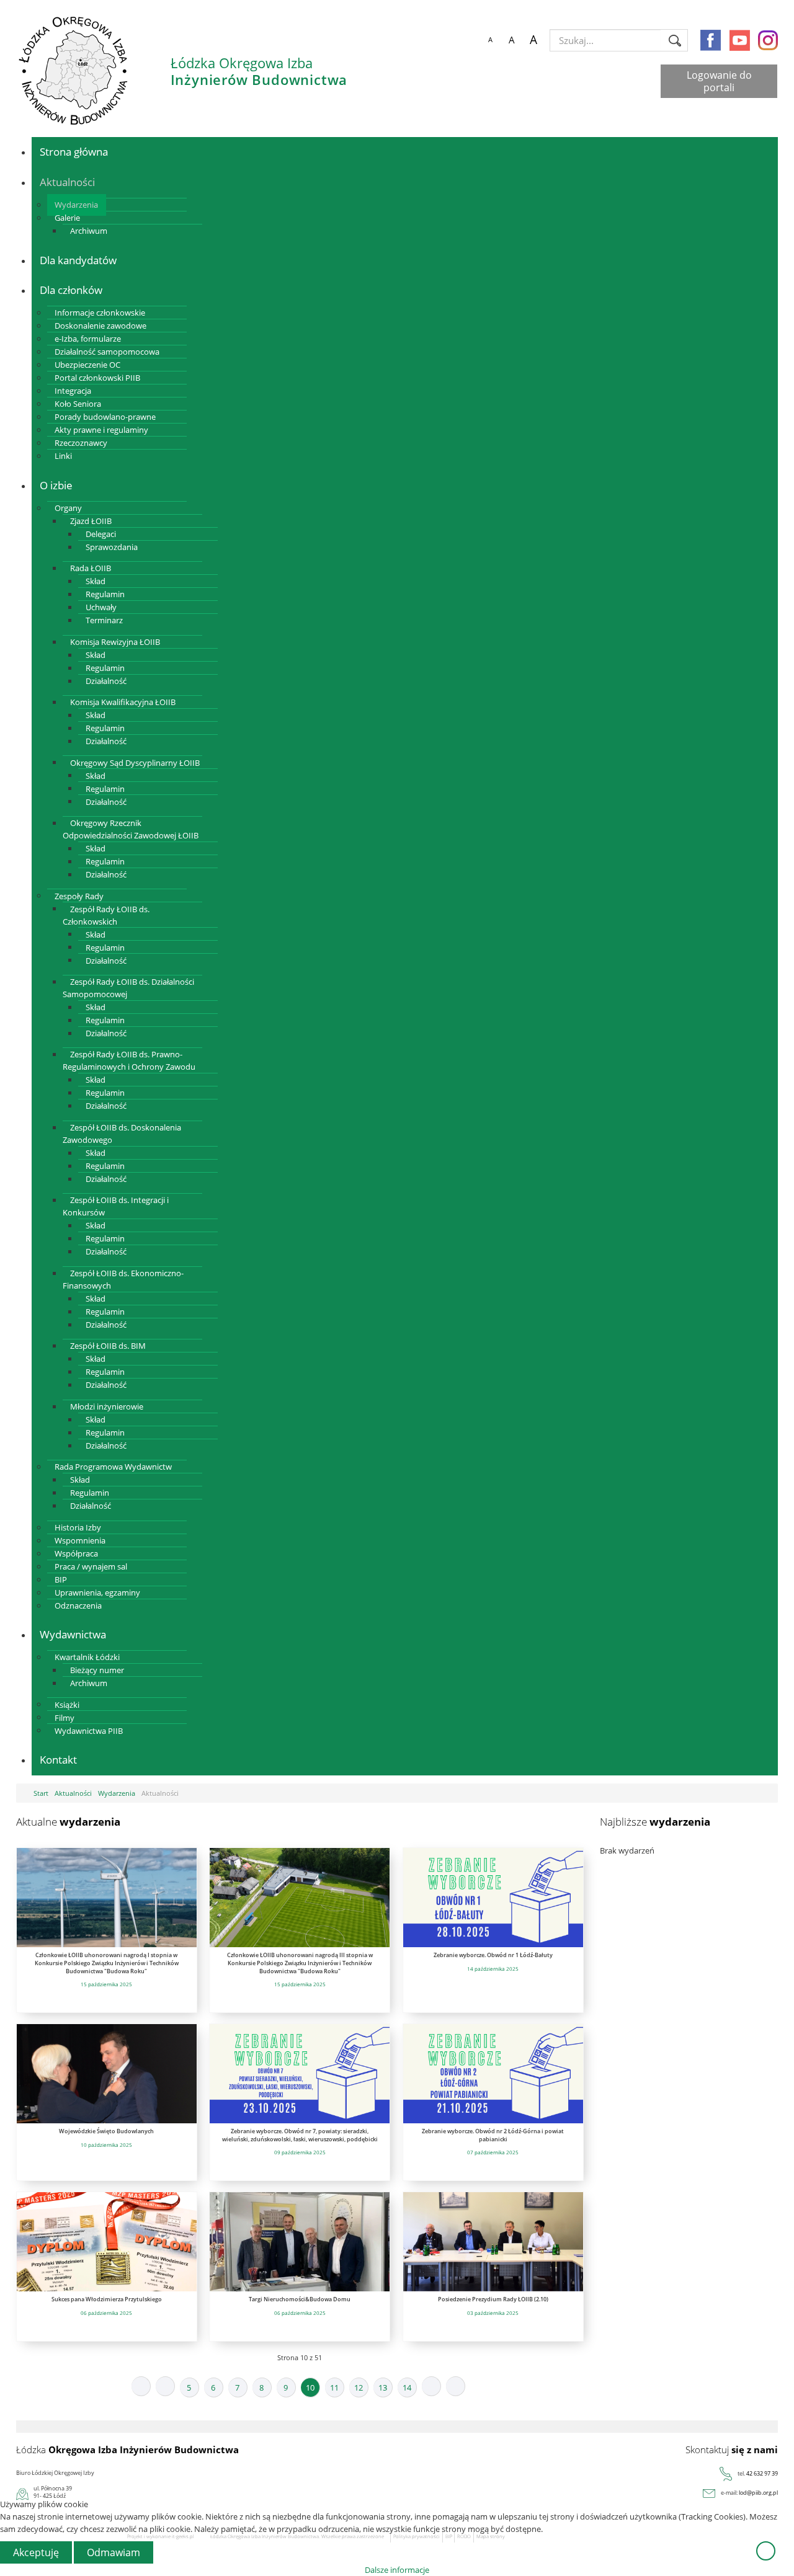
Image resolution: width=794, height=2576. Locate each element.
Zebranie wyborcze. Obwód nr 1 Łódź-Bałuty (493, 1955)
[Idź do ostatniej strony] (456, 2386)
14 (407, 2387)
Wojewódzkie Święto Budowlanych (106, 2131)
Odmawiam (114, 2552)
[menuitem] (74, 152)
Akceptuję (36, 2552)
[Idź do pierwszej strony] (141, 2386)
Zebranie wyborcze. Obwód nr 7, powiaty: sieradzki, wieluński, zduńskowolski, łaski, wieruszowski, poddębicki (300, 2135)
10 (310, 2387)
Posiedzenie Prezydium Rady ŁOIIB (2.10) (493, 2299)
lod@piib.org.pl (758, 2493)
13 (383, 2387)
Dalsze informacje (397, 2570)
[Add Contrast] (468, 40)
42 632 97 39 (762, 2473)
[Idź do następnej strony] (431, 2386)
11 (334, 2387)
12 (359, 2387)
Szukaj (675, 40)
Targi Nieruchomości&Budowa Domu (300, 2299)
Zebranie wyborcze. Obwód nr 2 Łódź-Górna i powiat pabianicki (493, 2135)
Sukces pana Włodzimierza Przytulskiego (107, 2299)
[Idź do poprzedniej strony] (165, 2386)
